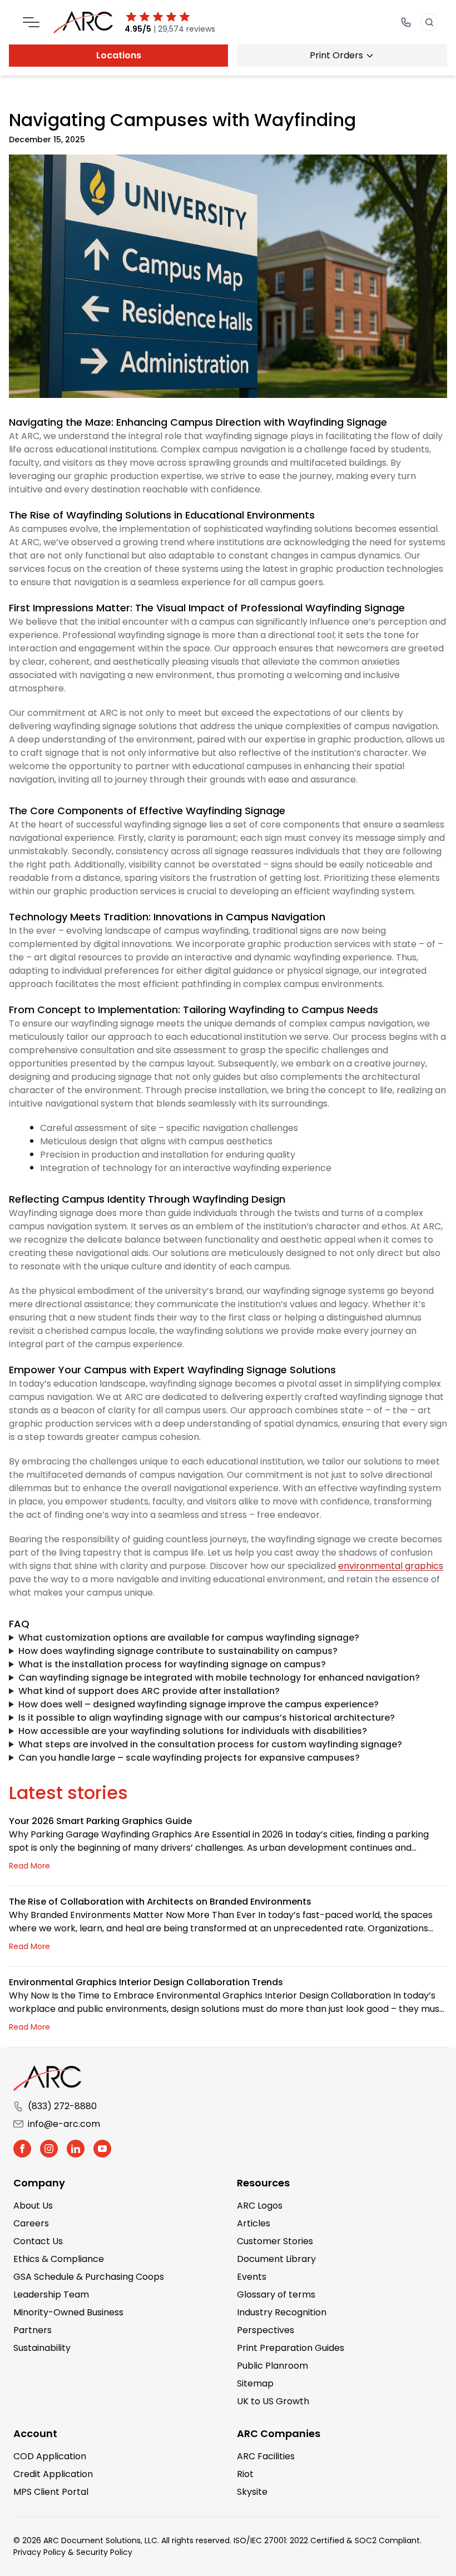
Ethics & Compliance (59, 2259)
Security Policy (104, 2552)
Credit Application (53, 2474)
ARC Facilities (266, 2456)
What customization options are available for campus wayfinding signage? (189, 1638)
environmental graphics (391, 1566)
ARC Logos (260, 2206)
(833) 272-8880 (62, 2106)
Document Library (276, 2259)
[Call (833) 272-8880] (406, 22)
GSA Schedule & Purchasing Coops (89, 2277)
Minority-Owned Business (68, 2312)
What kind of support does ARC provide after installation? (149, 1691)
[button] (22, 2149)
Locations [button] (119, 55)
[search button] (429, 22)
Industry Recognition (282, 2312)
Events (252, 2277)
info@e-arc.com (64, 2124)
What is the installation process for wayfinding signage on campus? (172, 1664)
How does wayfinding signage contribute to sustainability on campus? (178, 1651)
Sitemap (255, 2383)
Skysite (252, 2492)
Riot (245, 2474)
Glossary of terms (276, 2295)
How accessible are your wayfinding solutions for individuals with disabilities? (193, 1731)
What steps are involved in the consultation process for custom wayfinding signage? (210, 1744)
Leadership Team (51, 2295)
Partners (33, 2330)
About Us (33, 2206)
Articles (254, 2223)
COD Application (50, 2456)
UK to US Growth (273, 2401)
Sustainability (42, 2348)
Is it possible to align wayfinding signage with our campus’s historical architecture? (207, 1718)
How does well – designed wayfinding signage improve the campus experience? (199, 1704)
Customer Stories (275, 2241)
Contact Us (38, 2241)
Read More (29, 1866)
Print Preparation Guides (291, 2348)
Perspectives (266, 2330)
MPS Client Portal (51, 2492)
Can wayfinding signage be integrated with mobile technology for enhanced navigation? (219, 1678)
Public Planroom (272, 2366)
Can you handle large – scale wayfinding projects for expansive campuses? (189, 1758)
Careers (31, 2223)
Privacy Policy (39, 2552)
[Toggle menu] (31, 22)
